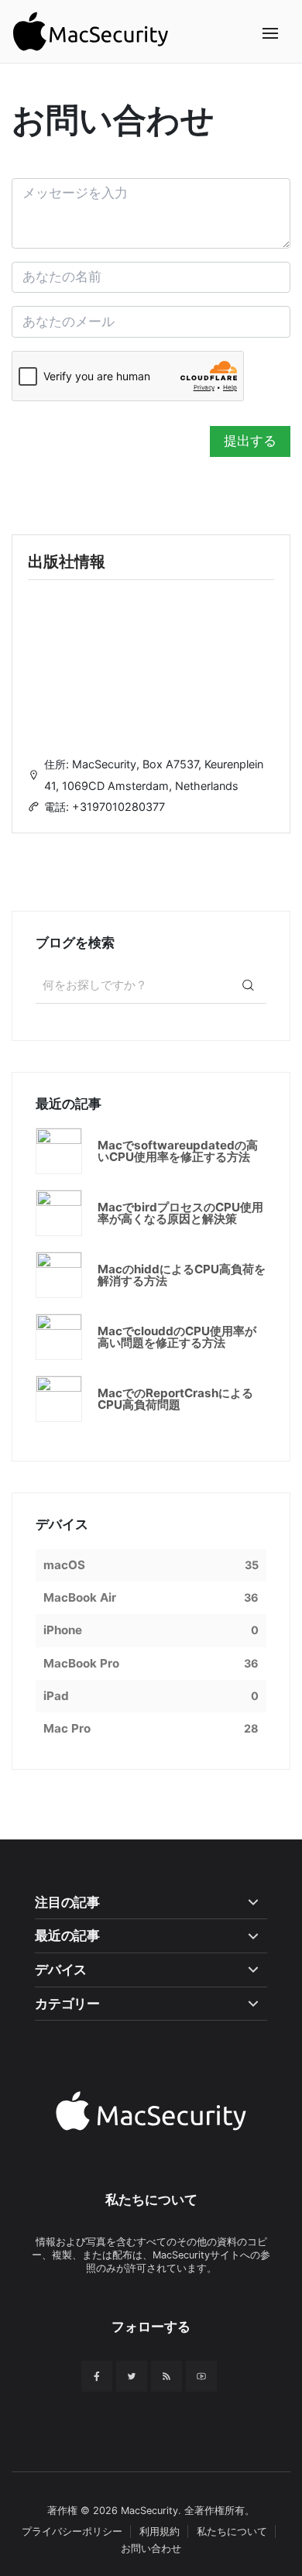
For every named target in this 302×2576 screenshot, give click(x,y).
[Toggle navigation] (271, 34)
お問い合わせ (151, 2549)
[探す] (248, 985)
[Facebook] (97, 2376)
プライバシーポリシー (72, 2531)
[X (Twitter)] (132, 2376)
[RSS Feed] (166, 2376)
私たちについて (232, 2531)
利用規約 (160, 2531)
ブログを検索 (75, 943)
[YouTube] (201, 2376)
